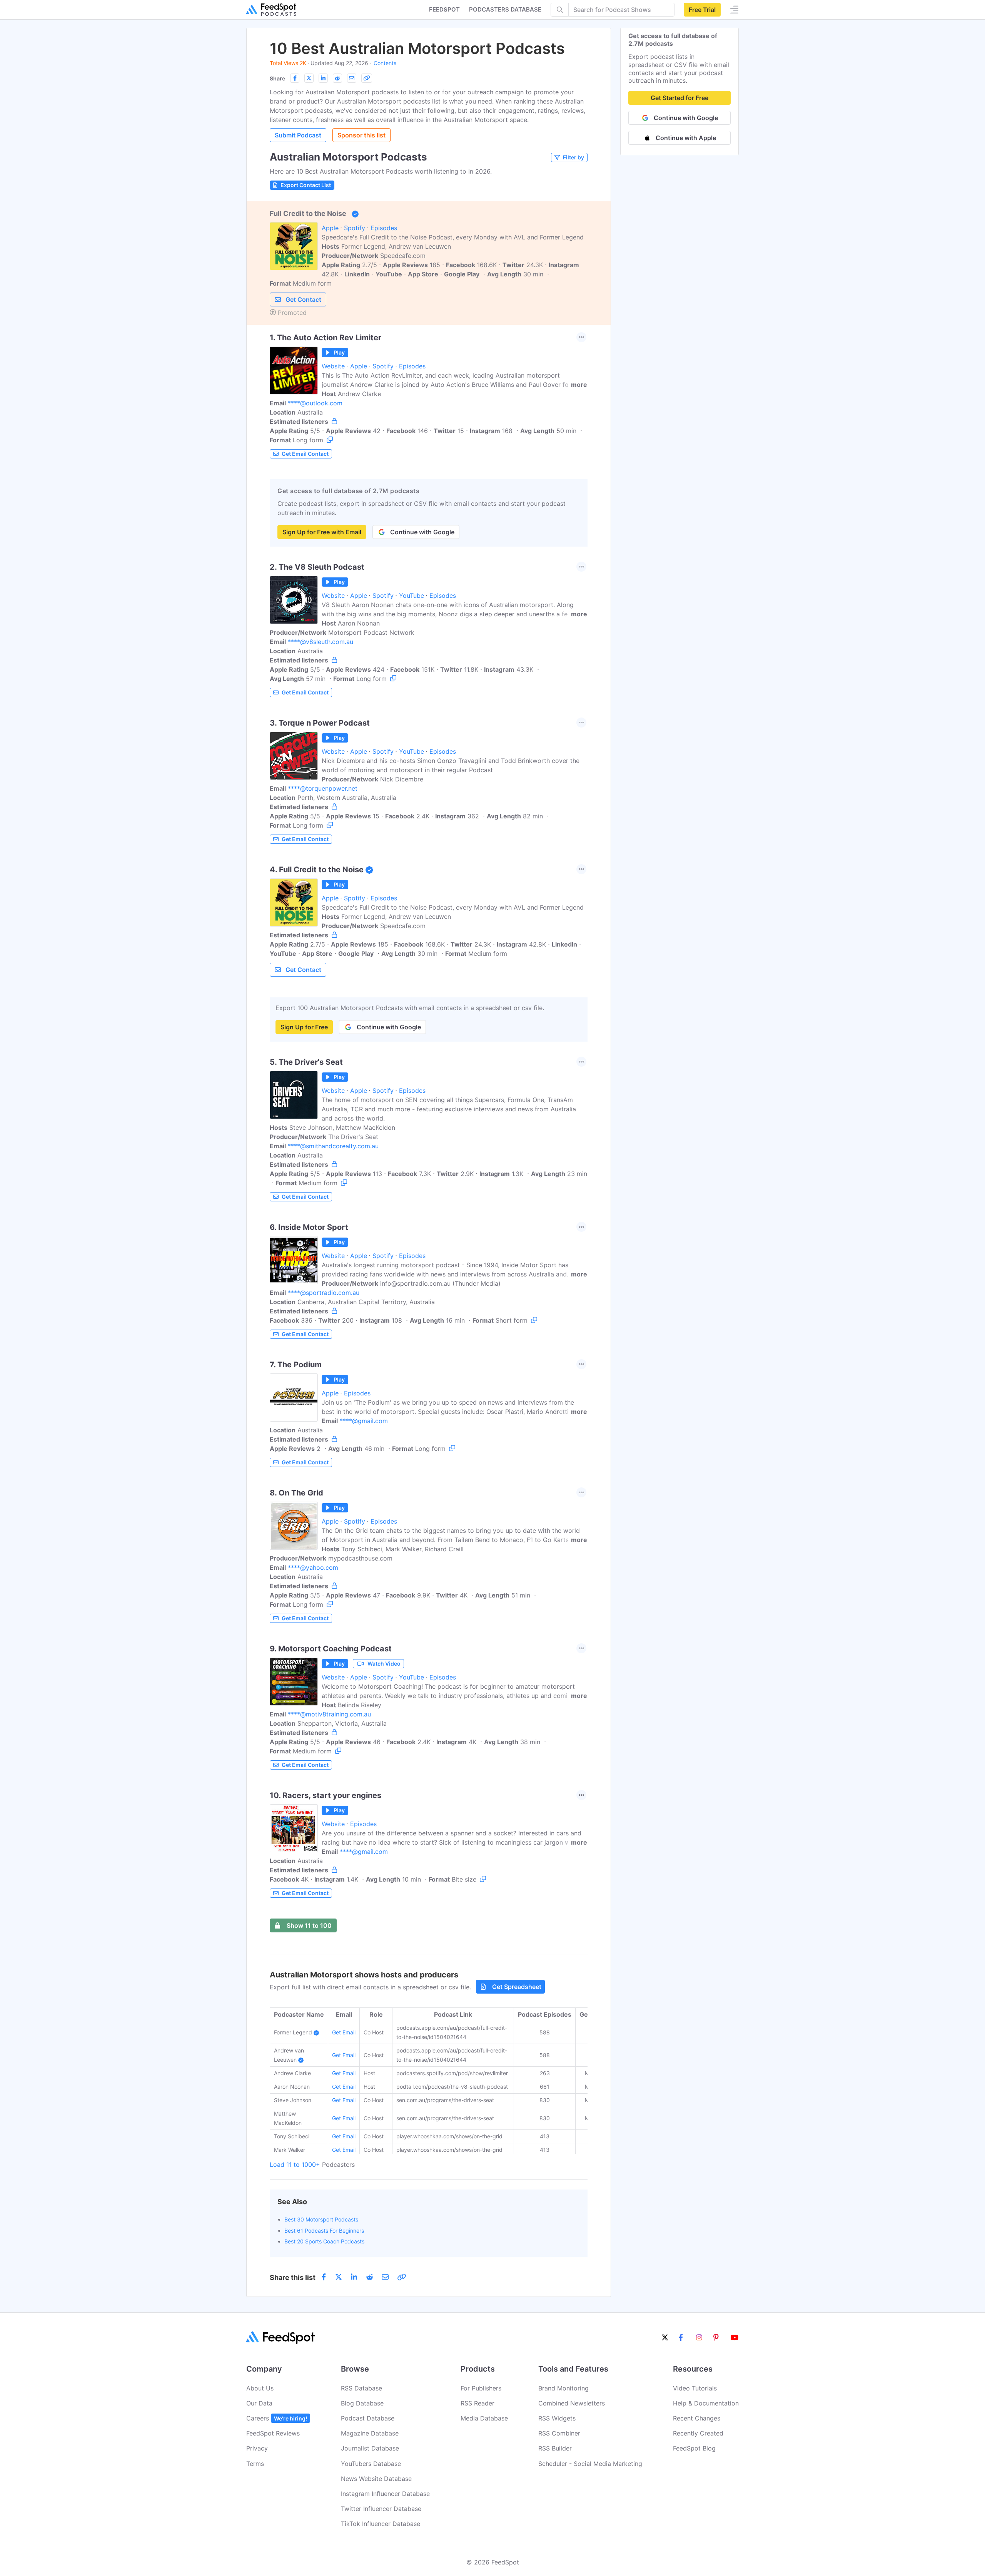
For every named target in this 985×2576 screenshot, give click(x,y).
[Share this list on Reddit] (337, 78)
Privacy (257, 2448)
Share (277, 78)
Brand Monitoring (563, 2388)
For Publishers (481, 2388)
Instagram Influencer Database (385, 2494)
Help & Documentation (706, 2403)
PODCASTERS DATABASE (505, 9)
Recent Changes (697, 2418)
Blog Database (362, 2403)
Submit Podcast (298, 135)
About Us (260, 2388)
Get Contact (303, 299)
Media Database (484, 2418)
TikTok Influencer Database (381, 2524)
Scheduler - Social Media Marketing (590, 2464)
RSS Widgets (557, 2418)
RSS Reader (477, 2403)
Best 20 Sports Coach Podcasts (324, 2241)
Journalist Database (370, 2448)
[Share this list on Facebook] (295, 78)
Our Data (259, 2403)
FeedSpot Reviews (273, 2433)
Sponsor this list (361, 135)
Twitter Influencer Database (381, 2509)
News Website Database (376, 2479)
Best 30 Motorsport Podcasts (321, 2219)
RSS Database (361, 2388)
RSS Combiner (559, 2433)
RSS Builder (555, 2448)
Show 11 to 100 (309, 1925)
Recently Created (698, 2433)
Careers (277, 2418)
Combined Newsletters (572, 2403)
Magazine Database (370, 2433)
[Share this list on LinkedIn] (323, 78)
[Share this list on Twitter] (309, 78)
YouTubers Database (371, 2464)
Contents (385, 63)
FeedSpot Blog (694, 2448)
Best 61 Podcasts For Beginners (324, 2231)
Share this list (293, 2277)
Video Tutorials (695, 2388)
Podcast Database (368, 2418)
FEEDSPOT (444, 9)
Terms (255, 2464)
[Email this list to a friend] (352, 78)
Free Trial (702, 10)
